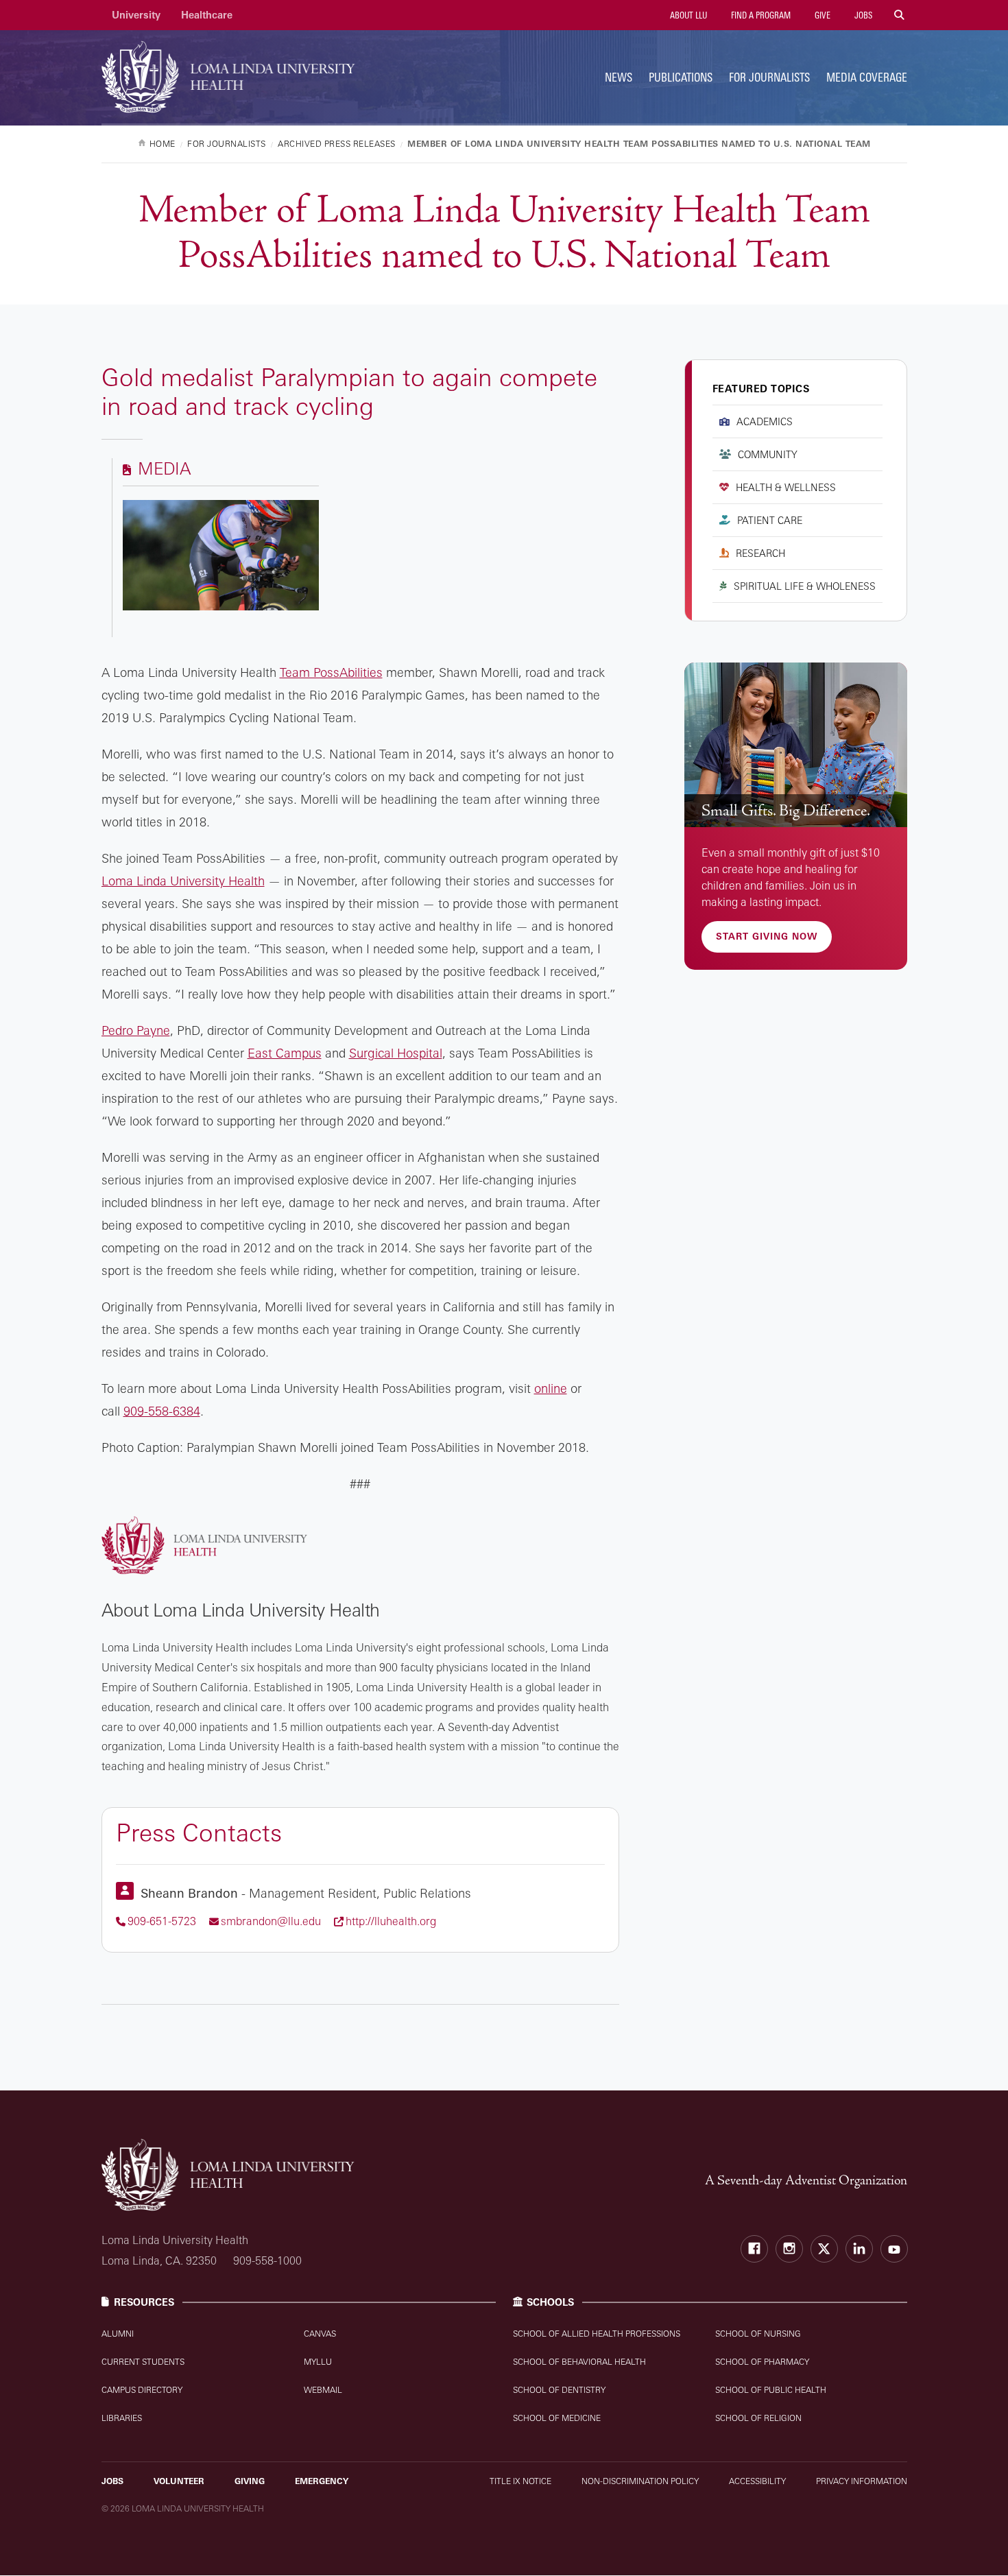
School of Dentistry (559, 2390)
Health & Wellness (786, 487)
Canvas (320, 2334)
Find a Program (760, 15)
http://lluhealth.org (391, 1921)
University (136, 15)
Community (768, 454)
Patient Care (770, 520)
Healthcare (207, 15)
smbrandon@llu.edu (271, 1921)
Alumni (118, 2334)
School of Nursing (758, 2334)
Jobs (862, 15)
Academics (765, 421)
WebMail (323, 2390)
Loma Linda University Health (183, 881)
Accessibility (757, 2481)
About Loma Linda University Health (241, 1610)
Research (760, 553)
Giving (250, 2481)
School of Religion (758, 2418)
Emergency (322, 2481)
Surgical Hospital (396, 1053)
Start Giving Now (767, 936)
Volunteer (179, 2481)
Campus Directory (142, 2390)
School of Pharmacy (762, 2362)
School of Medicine (557, 2418)
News (619, 77)
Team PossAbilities (331, 672)
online (551, 1388)
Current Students (143, 2362)
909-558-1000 (267, 2261)
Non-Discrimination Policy (640, 2481)
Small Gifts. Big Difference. (786, 811)
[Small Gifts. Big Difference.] (796, 745)
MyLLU (318, 2362)
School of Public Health (771, 2390)
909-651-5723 (162, 1921)
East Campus (285, 1053)
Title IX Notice (520, 2481)
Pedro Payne (136, 1030)
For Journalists (769, 77)
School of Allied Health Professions (597, 2334)
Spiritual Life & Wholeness (805, 586)
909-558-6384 (162, 1411)
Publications (681, 77)
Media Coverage (867, 77)
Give (821, 15)
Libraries (122, 2418)
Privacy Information (862, 2481)
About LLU (687, 15)
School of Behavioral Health (579, 2362)
